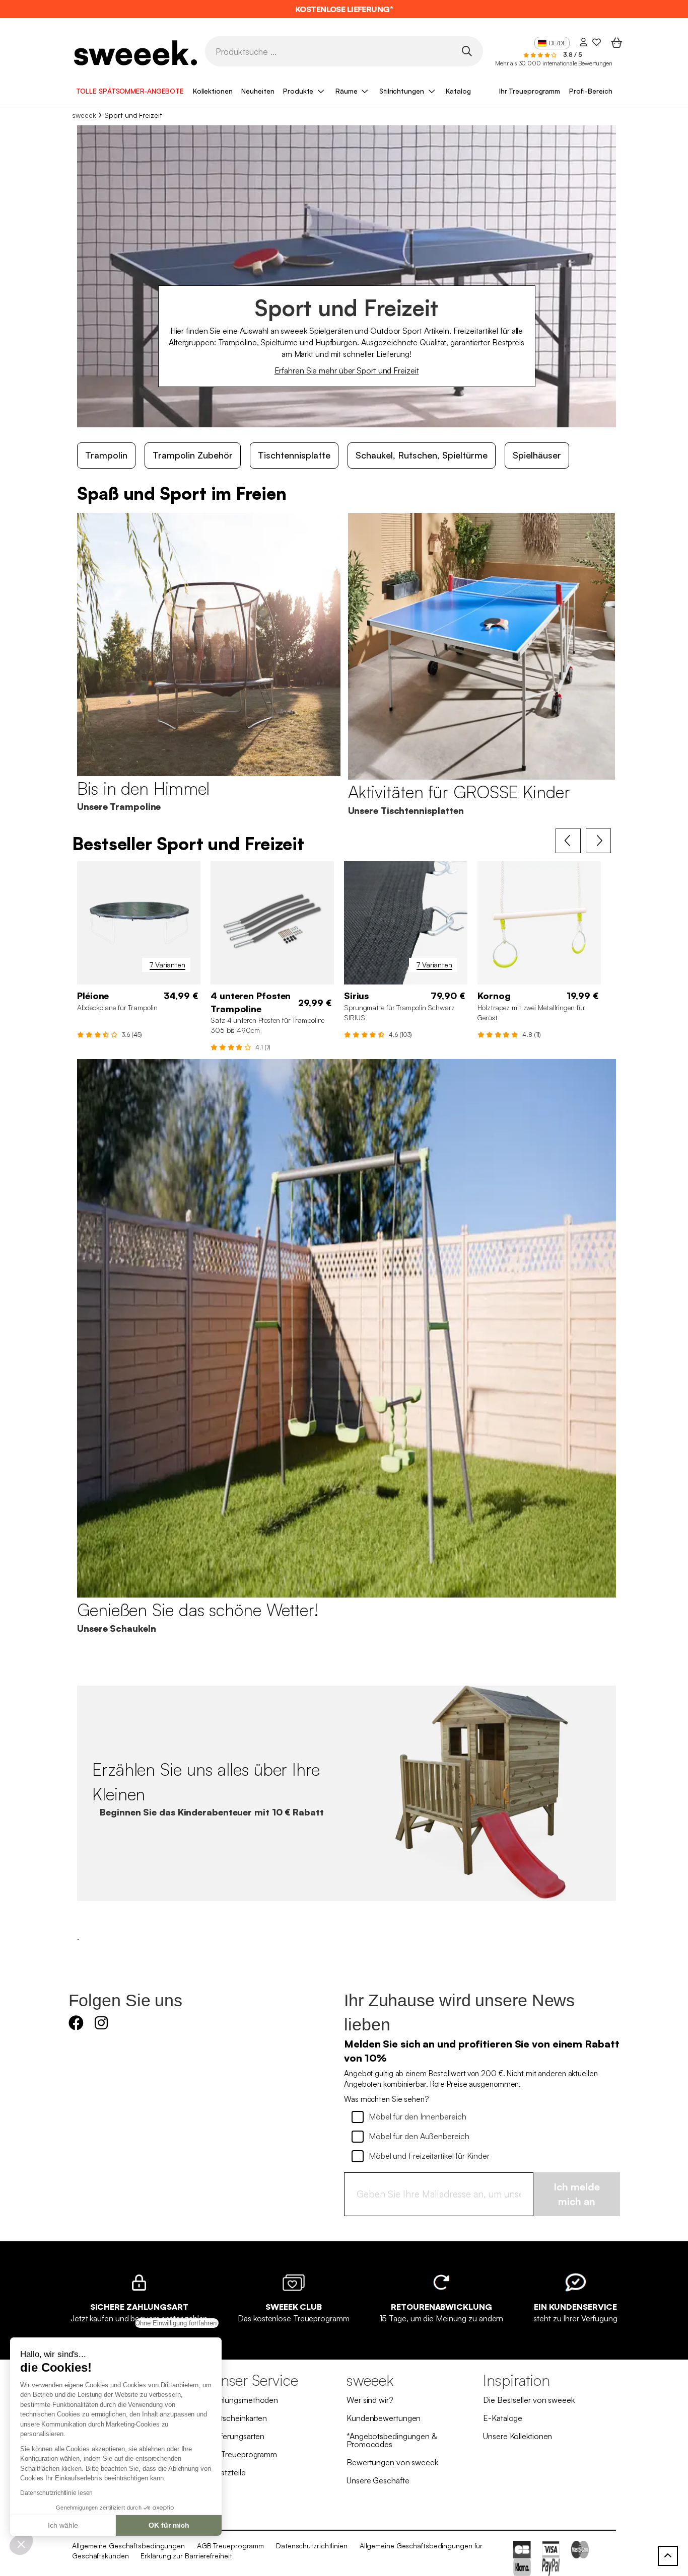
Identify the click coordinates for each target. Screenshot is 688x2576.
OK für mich (169, 2525)
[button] (21, 2544)
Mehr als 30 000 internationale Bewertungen (554, 63)
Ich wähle (63, 2525)
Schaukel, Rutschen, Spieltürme (422, 455)
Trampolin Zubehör (193, 455)
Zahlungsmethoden (244, 2400)
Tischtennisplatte (294, 455)
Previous (568, 841)
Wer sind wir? (370, 2400)
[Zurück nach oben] (668, 2556)
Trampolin (106, 455)
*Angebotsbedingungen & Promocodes (392, 2440)
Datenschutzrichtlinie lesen (56, 2493)
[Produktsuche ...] (467, 51)
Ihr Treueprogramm (530, 91)
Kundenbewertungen (384, 2418)
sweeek (84, 115)
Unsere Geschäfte (378, 2480)
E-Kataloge (503, 2418)
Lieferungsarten (237, 2436)
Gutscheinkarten (239, 2418)
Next (598, 841)
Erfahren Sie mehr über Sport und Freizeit (347, 370)
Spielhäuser (537, 455)
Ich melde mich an (577, 2194)
